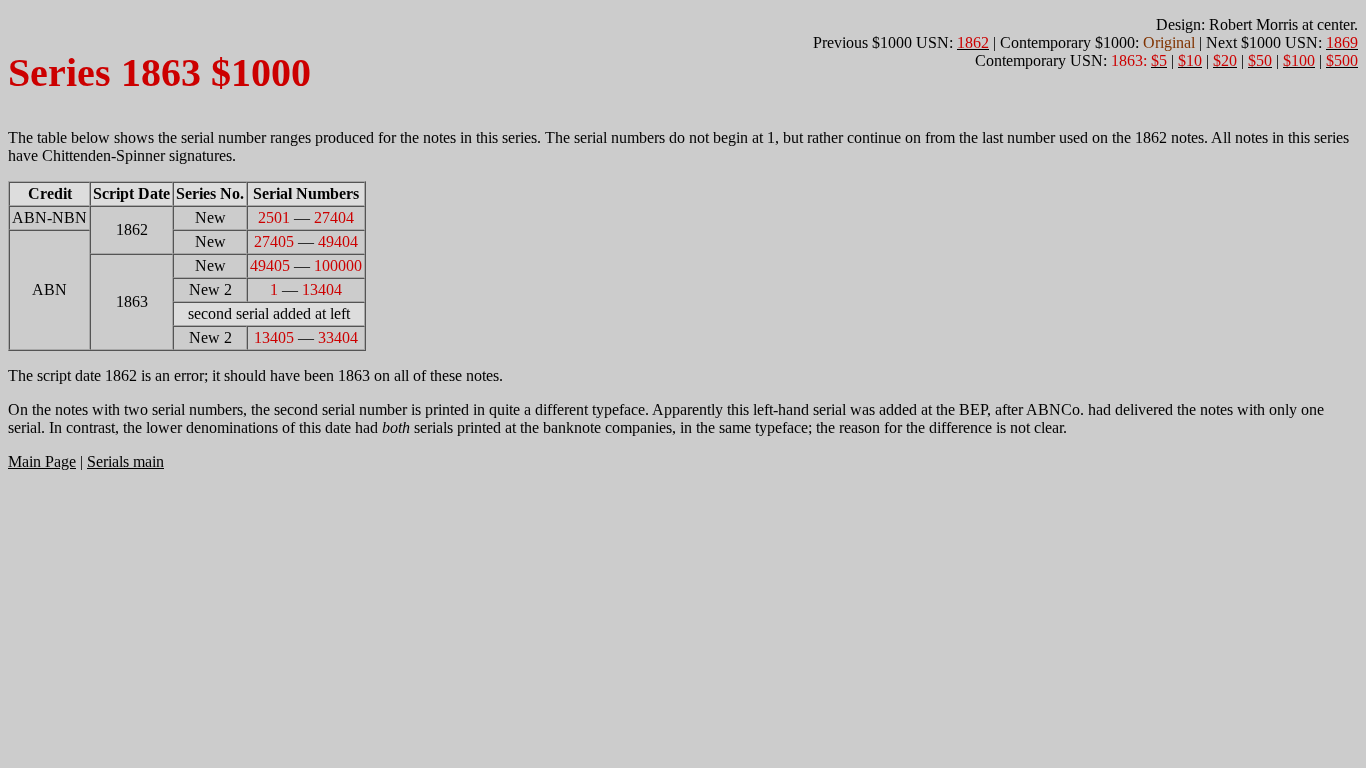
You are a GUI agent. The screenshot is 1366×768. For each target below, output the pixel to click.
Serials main (125, 461)
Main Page (42, 461)
